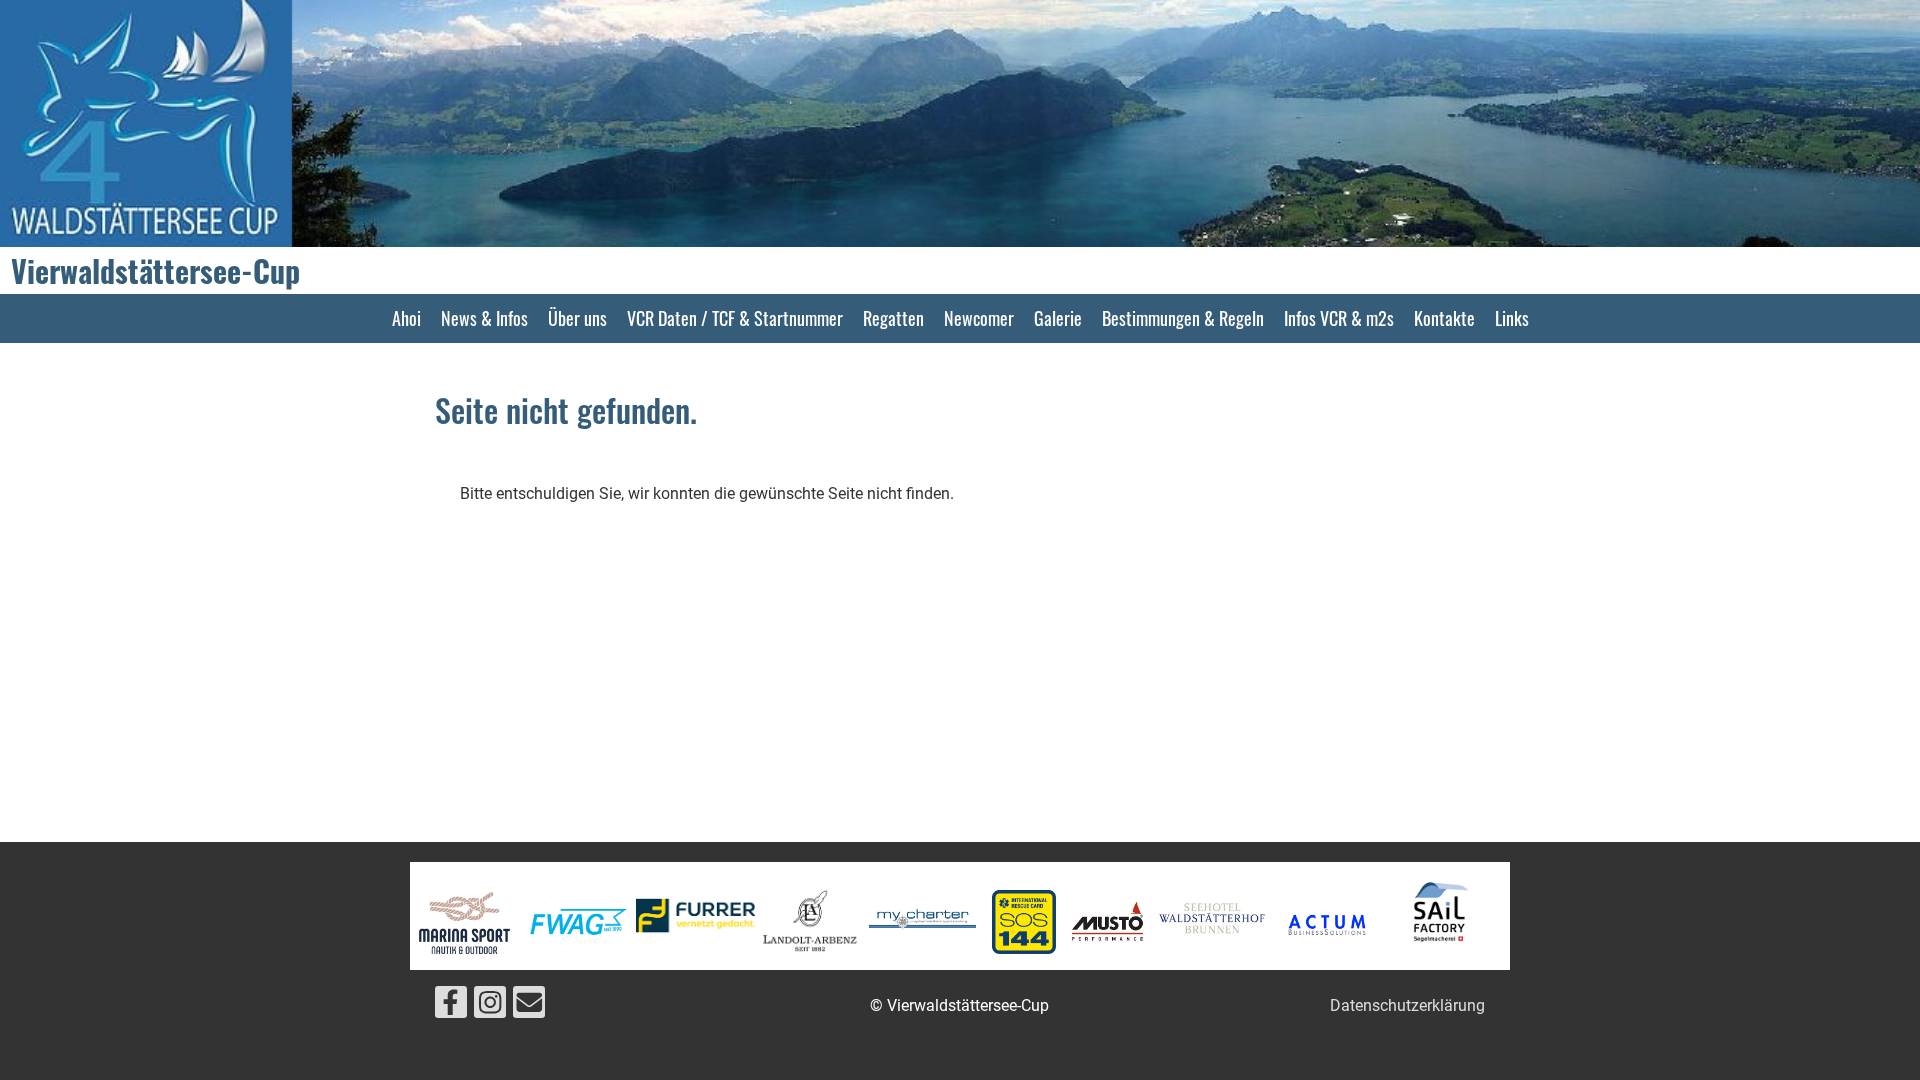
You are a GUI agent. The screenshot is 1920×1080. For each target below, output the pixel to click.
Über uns (577, 318)
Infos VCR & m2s (1339, 318)
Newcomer (979, 318)
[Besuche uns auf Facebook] (451, 1007)
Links (1512, 318)
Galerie (1058, 318)
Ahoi (406, 318)
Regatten (893, 318)
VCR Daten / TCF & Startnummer (735, 318)
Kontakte (1444, 318)
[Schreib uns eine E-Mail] (529, 1007)
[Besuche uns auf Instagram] (490, 1007)
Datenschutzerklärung (1407, 1005)
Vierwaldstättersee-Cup (155, 271)
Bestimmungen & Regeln (1183, 318)
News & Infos (484, 318)
